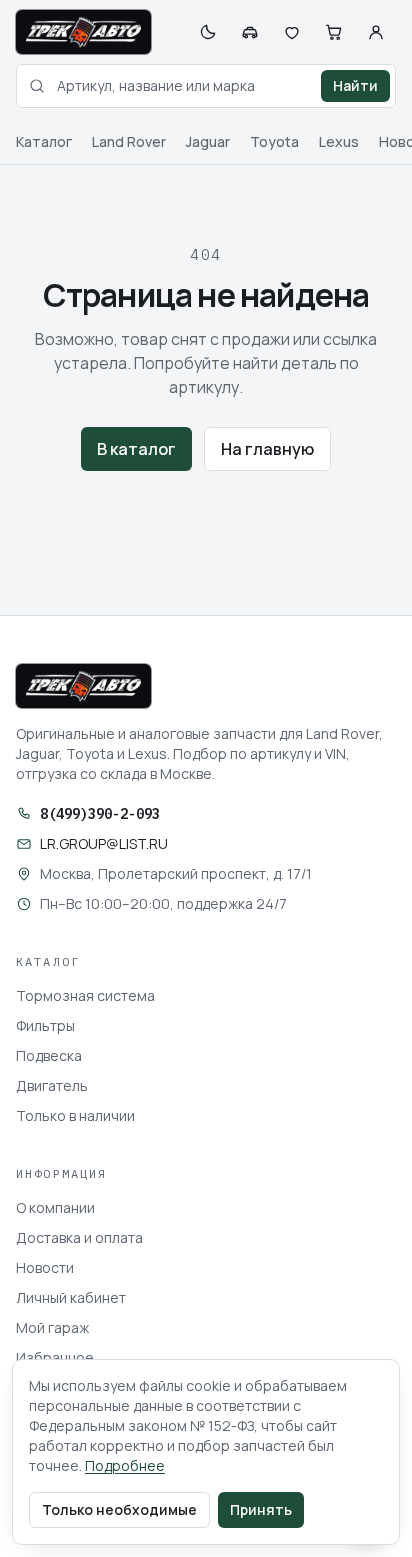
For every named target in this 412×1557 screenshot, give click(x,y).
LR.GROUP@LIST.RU (104, 843)
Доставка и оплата (79, 1237)
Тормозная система (85, 995)
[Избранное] (292, 32)
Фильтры (45, 1025)
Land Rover (129, 141)
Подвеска (49, 1055)
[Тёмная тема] (208, 32)
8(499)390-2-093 (100, 814)
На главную (267, 449)
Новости (45, 1267)
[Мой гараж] (250, 32)
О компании (55, 1207)
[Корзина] (334, 32)
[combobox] (206, 86)
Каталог (44, 141)
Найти (355, 85)
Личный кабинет (71, 1297)
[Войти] (376, 32)
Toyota (274, 141)
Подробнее (125, 1465)
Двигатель (52, 1085)
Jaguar (208, 141)
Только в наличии (75, 1115)
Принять (261, 1509)
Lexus (339, 141)
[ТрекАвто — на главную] (83, 32)
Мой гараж (52, 1327)
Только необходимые (119, 1509)
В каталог (136, 449)
